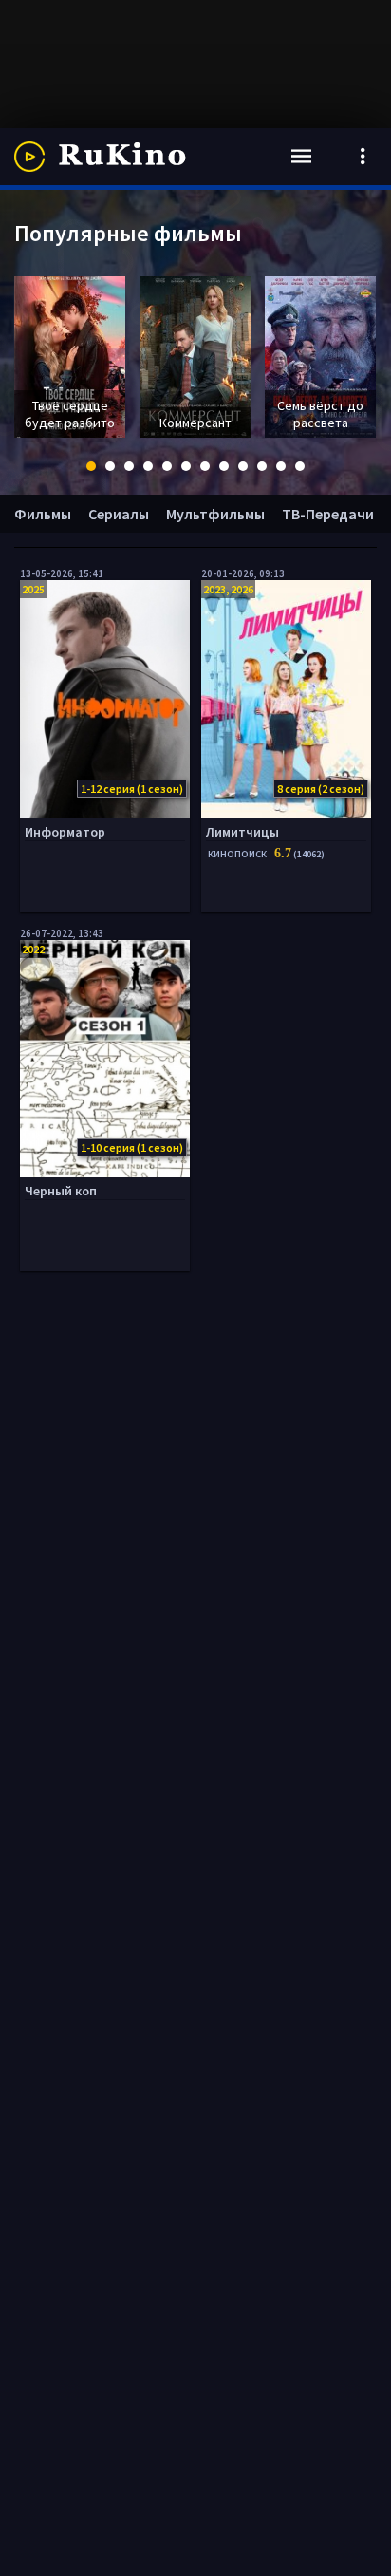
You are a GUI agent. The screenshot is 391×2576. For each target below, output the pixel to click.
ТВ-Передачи (328, 514)
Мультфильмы (215, 514)
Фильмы (43, 514)
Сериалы (119, 514)
